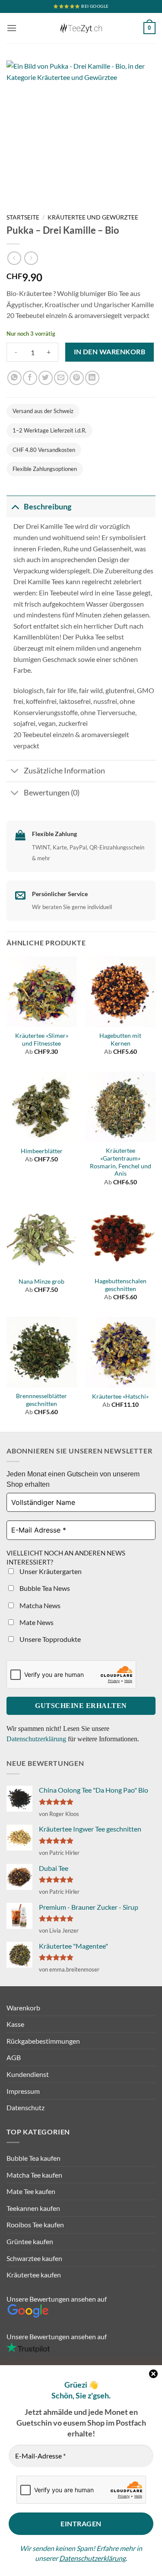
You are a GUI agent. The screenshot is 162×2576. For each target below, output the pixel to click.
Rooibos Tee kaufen (35, 2225)
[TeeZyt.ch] (81, 28)
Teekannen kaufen (33, 2208)
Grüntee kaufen (30, 2241)
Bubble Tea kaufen (33, 2158)
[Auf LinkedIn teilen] (92, 378)
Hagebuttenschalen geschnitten (121, 1285)
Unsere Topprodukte (49, 1639)
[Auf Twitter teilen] (46, 378)
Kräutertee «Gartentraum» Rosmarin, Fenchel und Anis (121, 1162)
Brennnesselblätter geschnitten (41, 1400)
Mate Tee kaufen (31, 2191)
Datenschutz (25, 2107)
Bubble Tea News (44, 1588)
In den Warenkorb (110, 352)
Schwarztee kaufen (34, 2258)
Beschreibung (48, 507)
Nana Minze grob (41, 1282)
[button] (12, 28)
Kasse (15, 2024)
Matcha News (39, 1605)
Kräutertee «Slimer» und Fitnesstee (42, 1040)
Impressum (23, 2091)
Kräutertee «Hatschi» (120, 1396)
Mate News (36, 1622)
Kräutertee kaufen (34, 2275)
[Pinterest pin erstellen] (77, 378)
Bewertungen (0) (52, 793)
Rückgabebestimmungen (43, 2041)
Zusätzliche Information (64, 771)
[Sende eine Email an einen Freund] (61, 378)
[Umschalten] (15, 507)
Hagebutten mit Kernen (120, 1040)
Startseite (23, 217)
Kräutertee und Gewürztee (93, 217)
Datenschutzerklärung (92, 2558)
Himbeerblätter (42, 1151)
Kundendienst (28, 2074)
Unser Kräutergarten (50, 1571)
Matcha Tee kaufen (34, 2175)
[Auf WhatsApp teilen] (14, 378)
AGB (14, 2057)
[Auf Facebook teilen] (30, 378)
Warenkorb (23, 2008)
